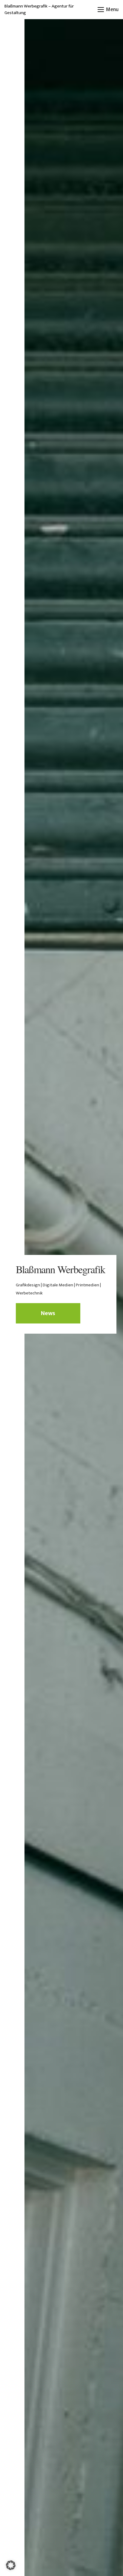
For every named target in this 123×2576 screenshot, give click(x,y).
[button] (108, 10)
